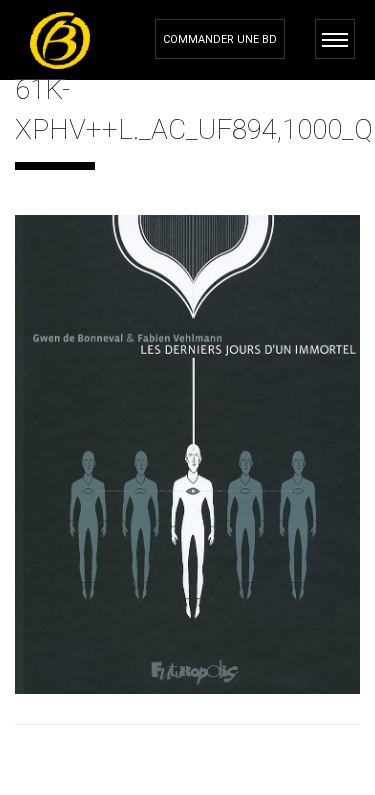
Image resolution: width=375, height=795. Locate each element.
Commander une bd (220, 39)
